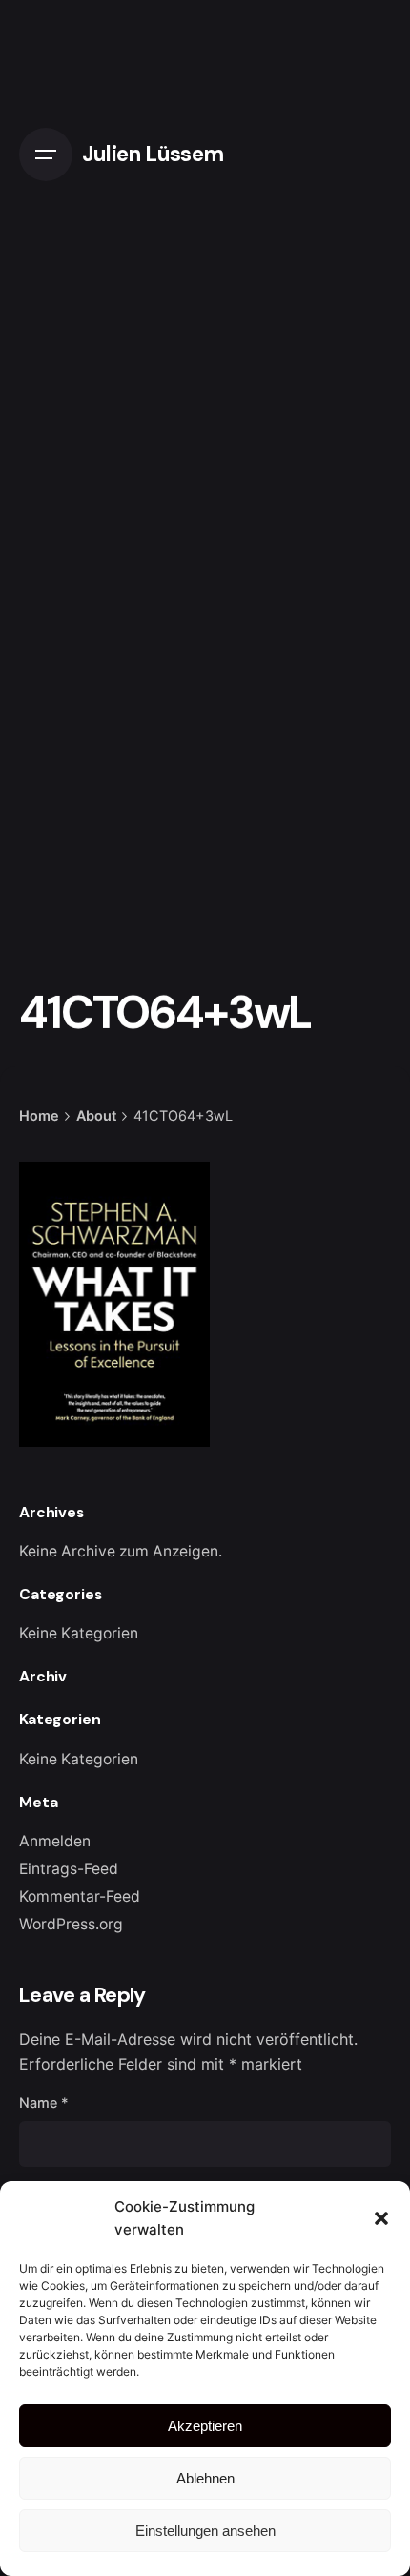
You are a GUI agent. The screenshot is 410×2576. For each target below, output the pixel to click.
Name (44, 2102)
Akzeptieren (205, 2426)
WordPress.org (71, 1924)
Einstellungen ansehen (205, 2531)
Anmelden (55, 1841)
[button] (381, 2218)
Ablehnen (205, 2478)
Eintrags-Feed (69, 1869)
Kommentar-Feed (80, 1896)
